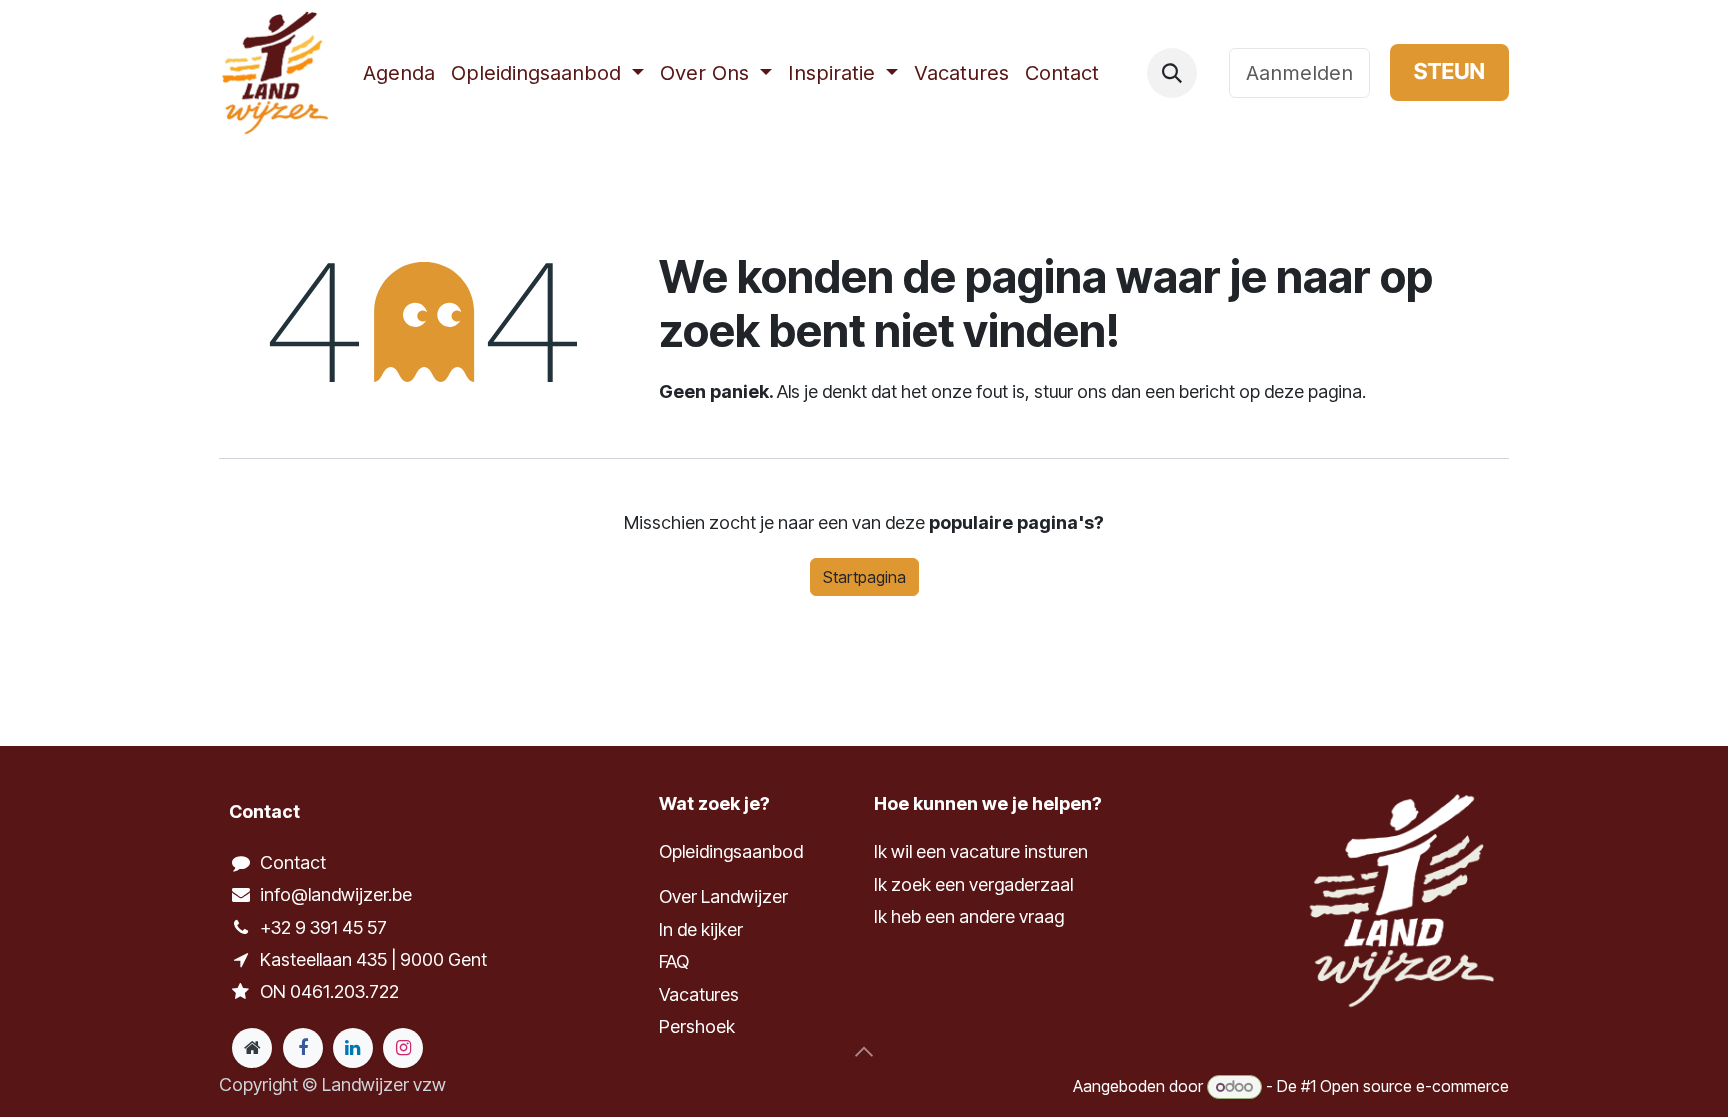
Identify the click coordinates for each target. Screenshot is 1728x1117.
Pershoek (697, 1026)
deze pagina (1313, 391)
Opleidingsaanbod (731, 851)
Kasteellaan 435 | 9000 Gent (373, 959)
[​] (1213, 73)
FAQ (674, 961)
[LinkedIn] (353, 1048)
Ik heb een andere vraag (969, 916)
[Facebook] (303, 1048)
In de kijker (701, 929)
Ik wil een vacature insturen (981, 851)
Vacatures (699, 994)
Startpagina (864, 577)
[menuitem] (399, 73)
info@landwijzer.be (336, 894)
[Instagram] (403, 1048)
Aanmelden (1299, 73)
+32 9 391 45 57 (323, 927)
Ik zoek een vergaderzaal (975, 884)
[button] (1172, 73)
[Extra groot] (252, 1048)
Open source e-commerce (1414, 1086)
